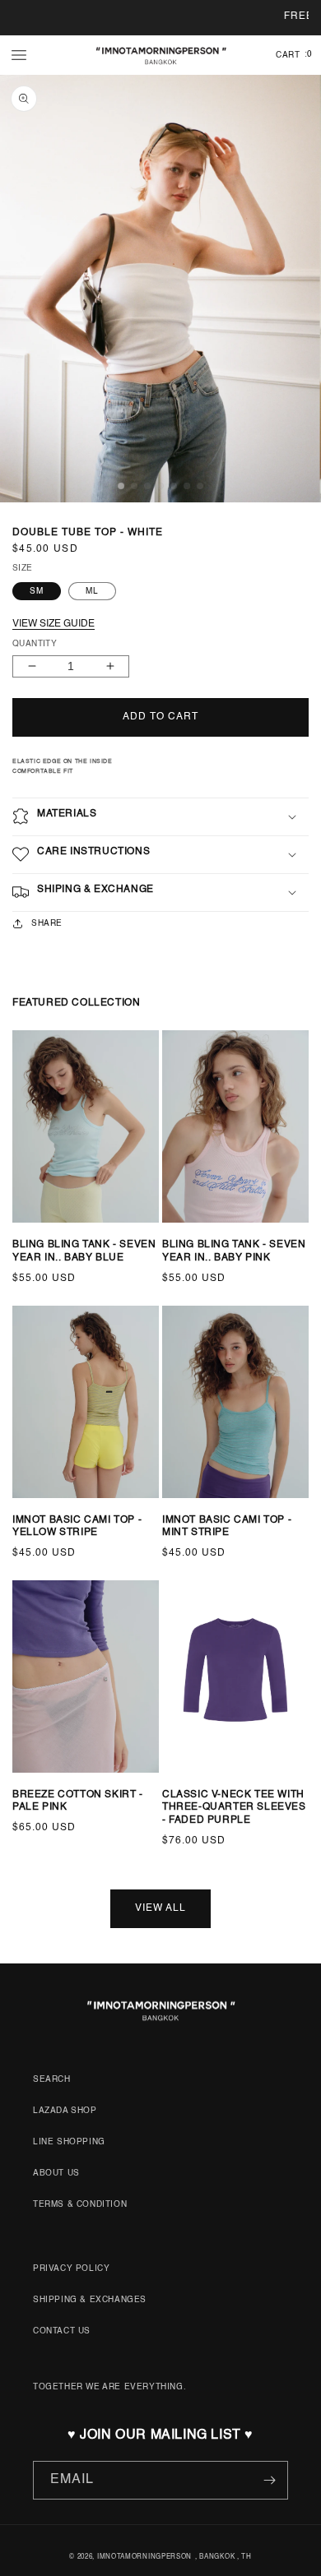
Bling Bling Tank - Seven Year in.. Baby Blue (84, 1251)
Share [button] (47, 923)
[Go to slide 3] (49, 1236)
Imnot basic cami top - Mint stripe (227, 1527)
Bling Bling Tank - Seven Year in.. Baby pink (234, 1251)
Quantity (35, 644)
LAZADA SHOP (65, 2111)
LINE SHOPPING (69, 2142)
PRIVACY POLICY (71, 2268)
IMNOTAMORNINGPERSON (144, 2557)
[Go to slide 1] (21, 1236)
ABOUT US (56, 2173)
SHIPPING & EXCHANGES (90, 2300)
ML (92, 591)
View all (160, 1908)
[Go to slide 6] (83, 1236)
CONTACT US (62, 2331)
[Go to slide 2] (37, 1236)
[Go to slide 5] (72, 1236)
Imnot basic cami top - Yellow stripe (77, 1527)
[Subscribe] (269, 2480)
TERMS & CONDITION (80, 2204)
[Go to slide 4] (60, 1236)
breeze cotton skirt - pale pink (78, 1801)
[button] (19, 55)
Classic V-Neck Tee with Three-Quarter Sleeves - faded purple (234, 1808)
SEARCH (52, 2079)
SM (37, 591)
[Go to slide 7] (95, 1236)
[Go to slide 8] (256, 1786)
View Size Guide (53, 624)
